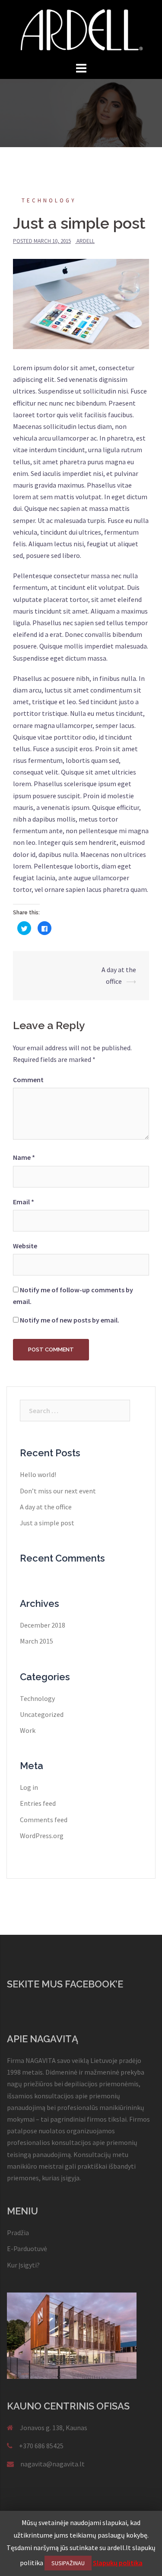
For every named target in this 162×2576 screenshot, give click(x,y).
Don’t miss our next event (58, 1491)
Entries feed (38, 1803)
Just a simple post (47, 1523)
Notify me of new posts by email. (70, 1320)
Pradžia (18, 2233)
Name (24, 1157)
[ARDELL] (81, 29)
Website (25, 1246)
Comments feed (44, 1820)
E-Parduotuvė (27, 2248)
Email (24, 1202)
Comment (28, 1080)
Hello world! (38, 1474)
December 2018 (43, 1625)
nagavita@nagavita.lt (52, 2464)
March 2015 (37, 1641)
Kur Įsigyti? (23, 2265)
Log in (29, 1787)
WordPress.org (42, 1836)
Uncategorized (42, 1714)
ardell (86, 241)
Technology (49, 200)
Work (28, 1730)
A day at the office (46, 1507)
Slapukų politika (118, 2563)
